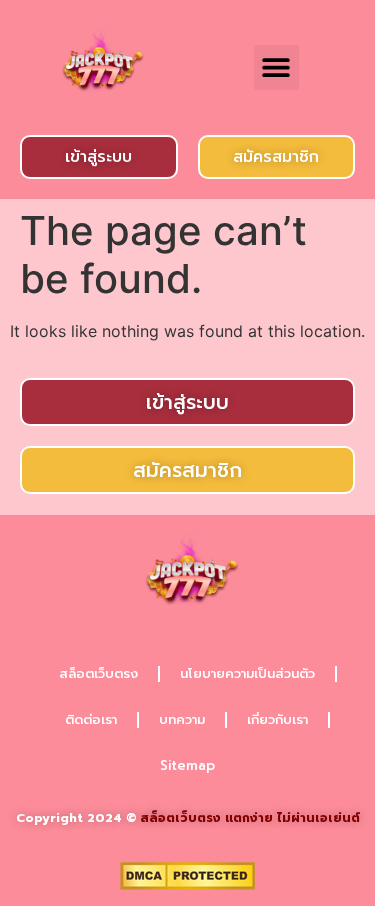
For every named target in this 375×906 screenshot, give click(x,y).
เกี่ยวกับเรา (277, 719)
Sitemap (187, 765)
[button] (276, 67)
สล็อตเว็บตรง (98, 673)
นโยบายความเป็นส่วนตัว (247, 673)
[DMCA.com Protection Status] (187, 884)
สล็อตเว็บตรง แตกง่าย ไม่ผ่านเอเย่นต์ (250, 818)
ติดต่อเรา (91, 719)
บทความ (182, 719)
